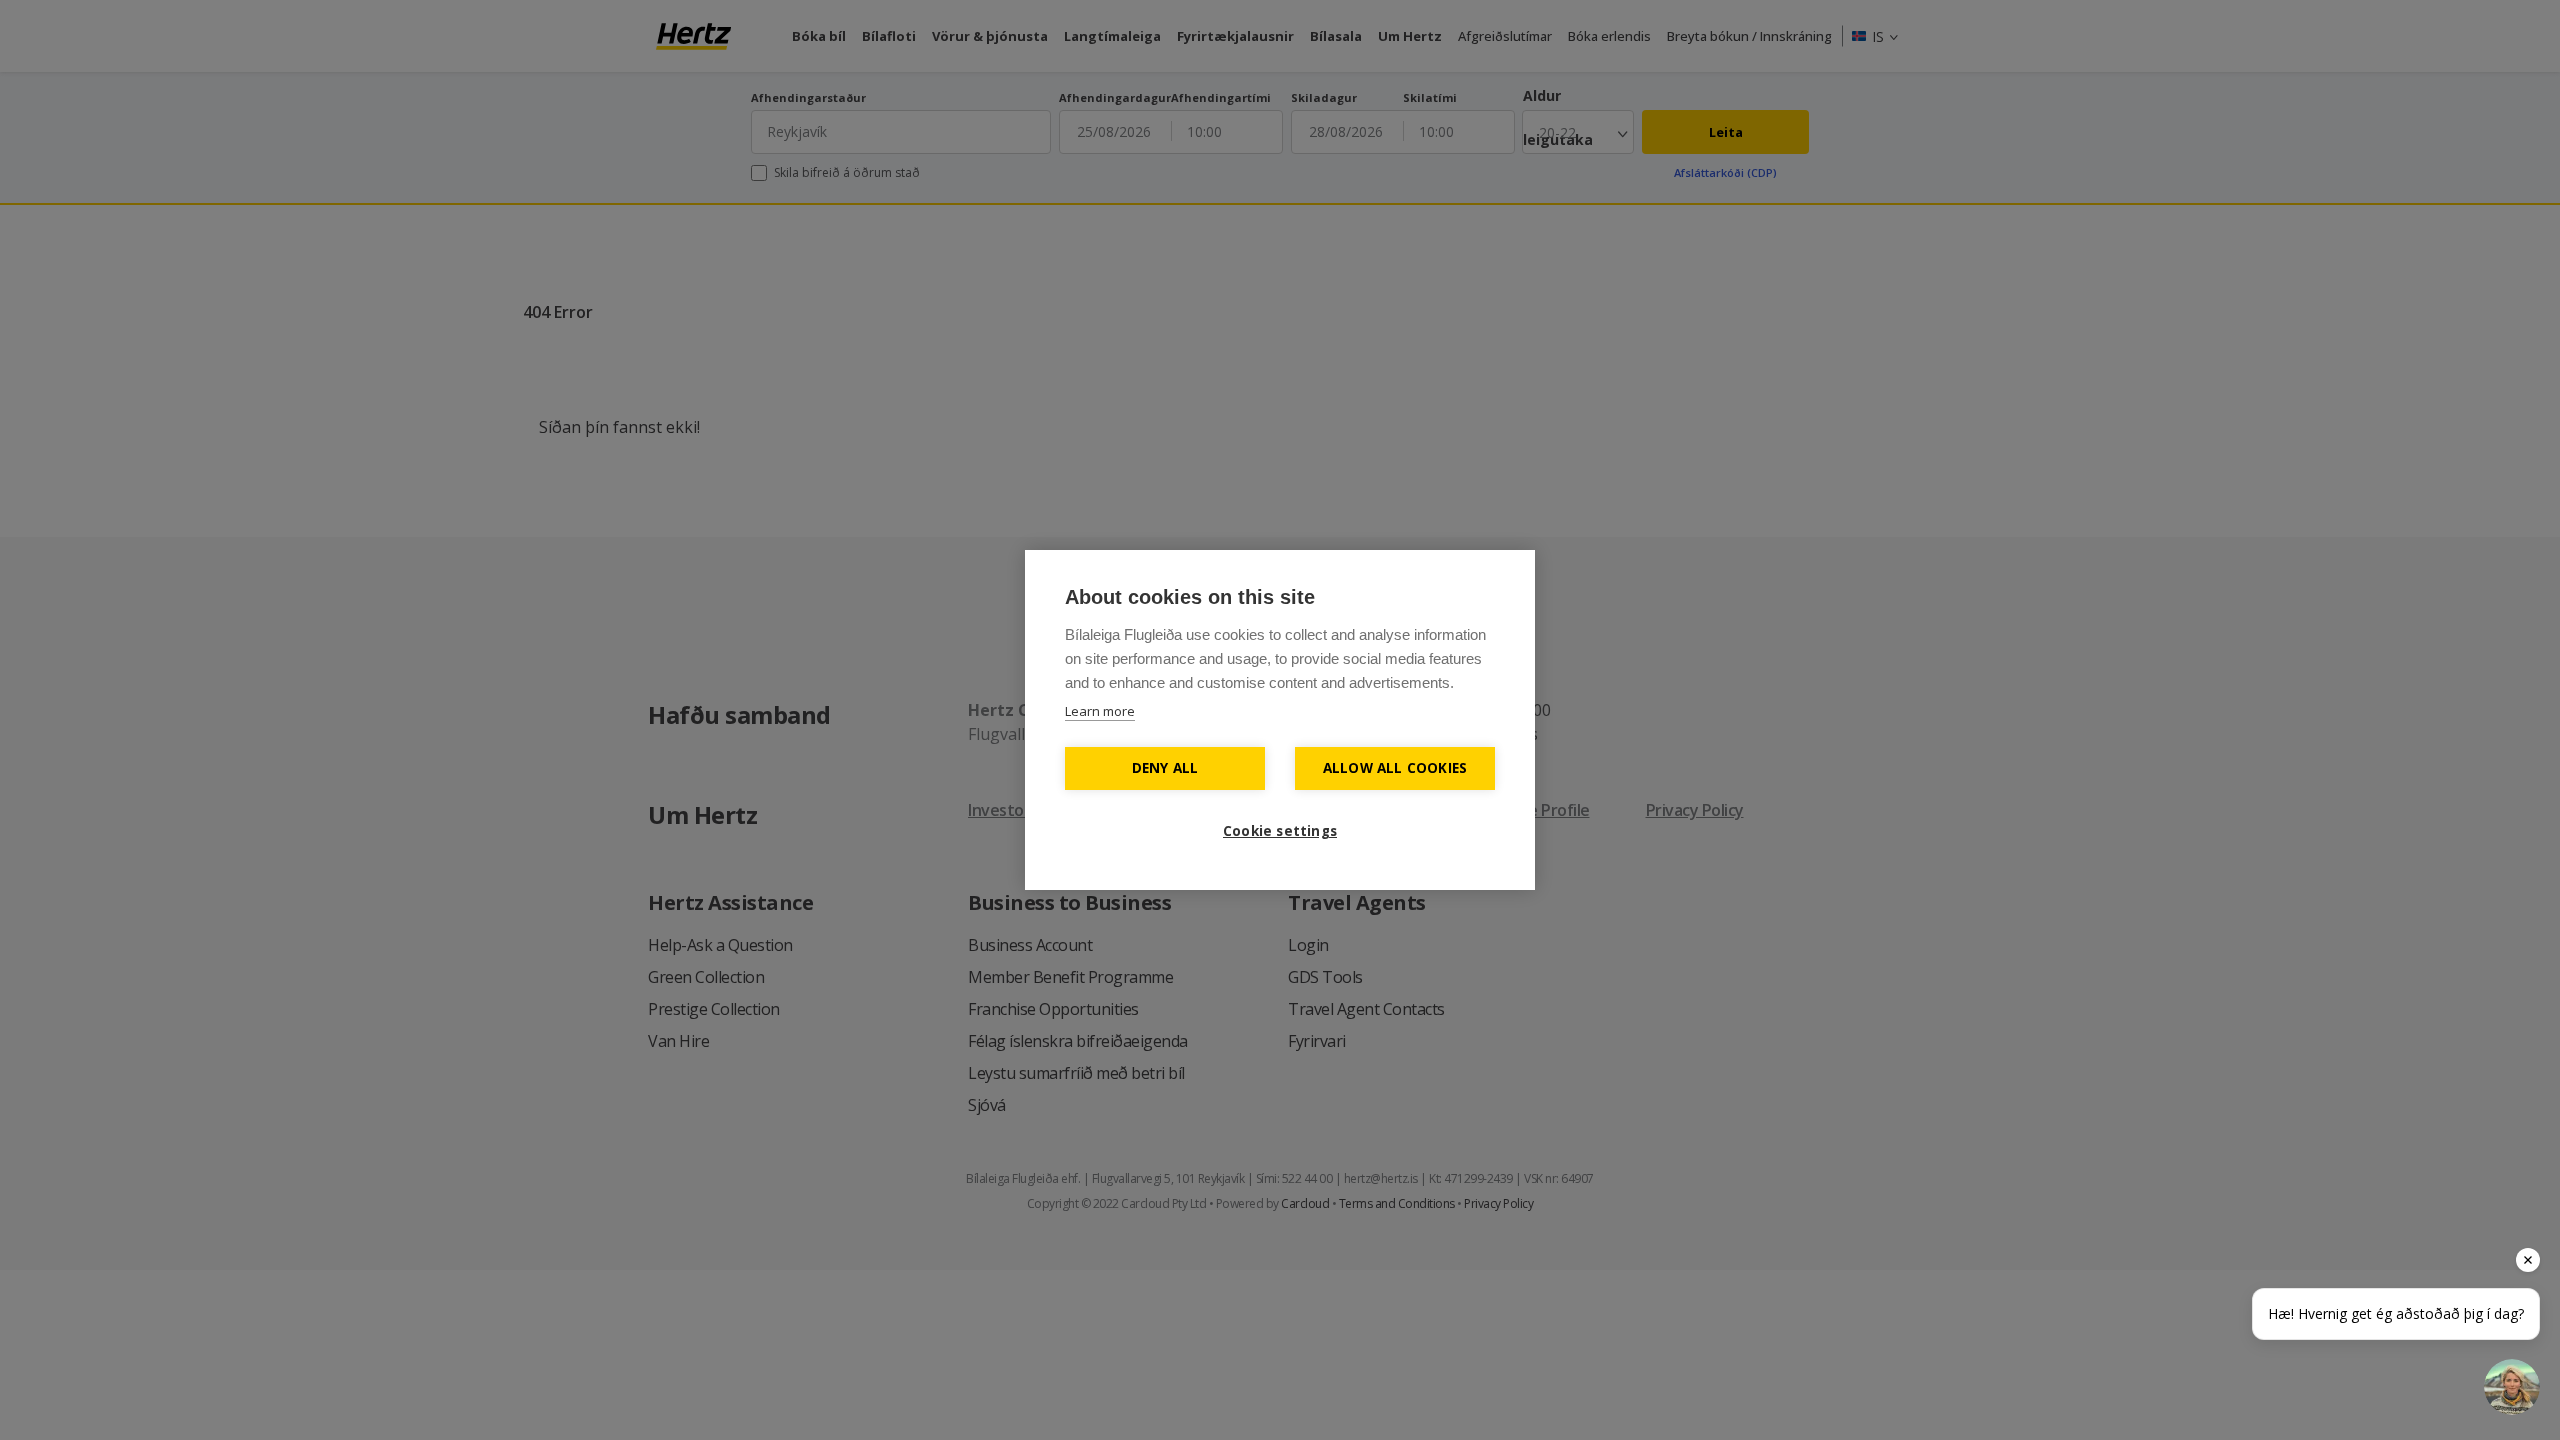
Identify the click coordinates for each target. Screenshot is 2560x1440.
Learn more (1100, 711)
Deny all (1165, 768)
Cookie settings (1280, 831)
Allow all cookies (1395, 768)
